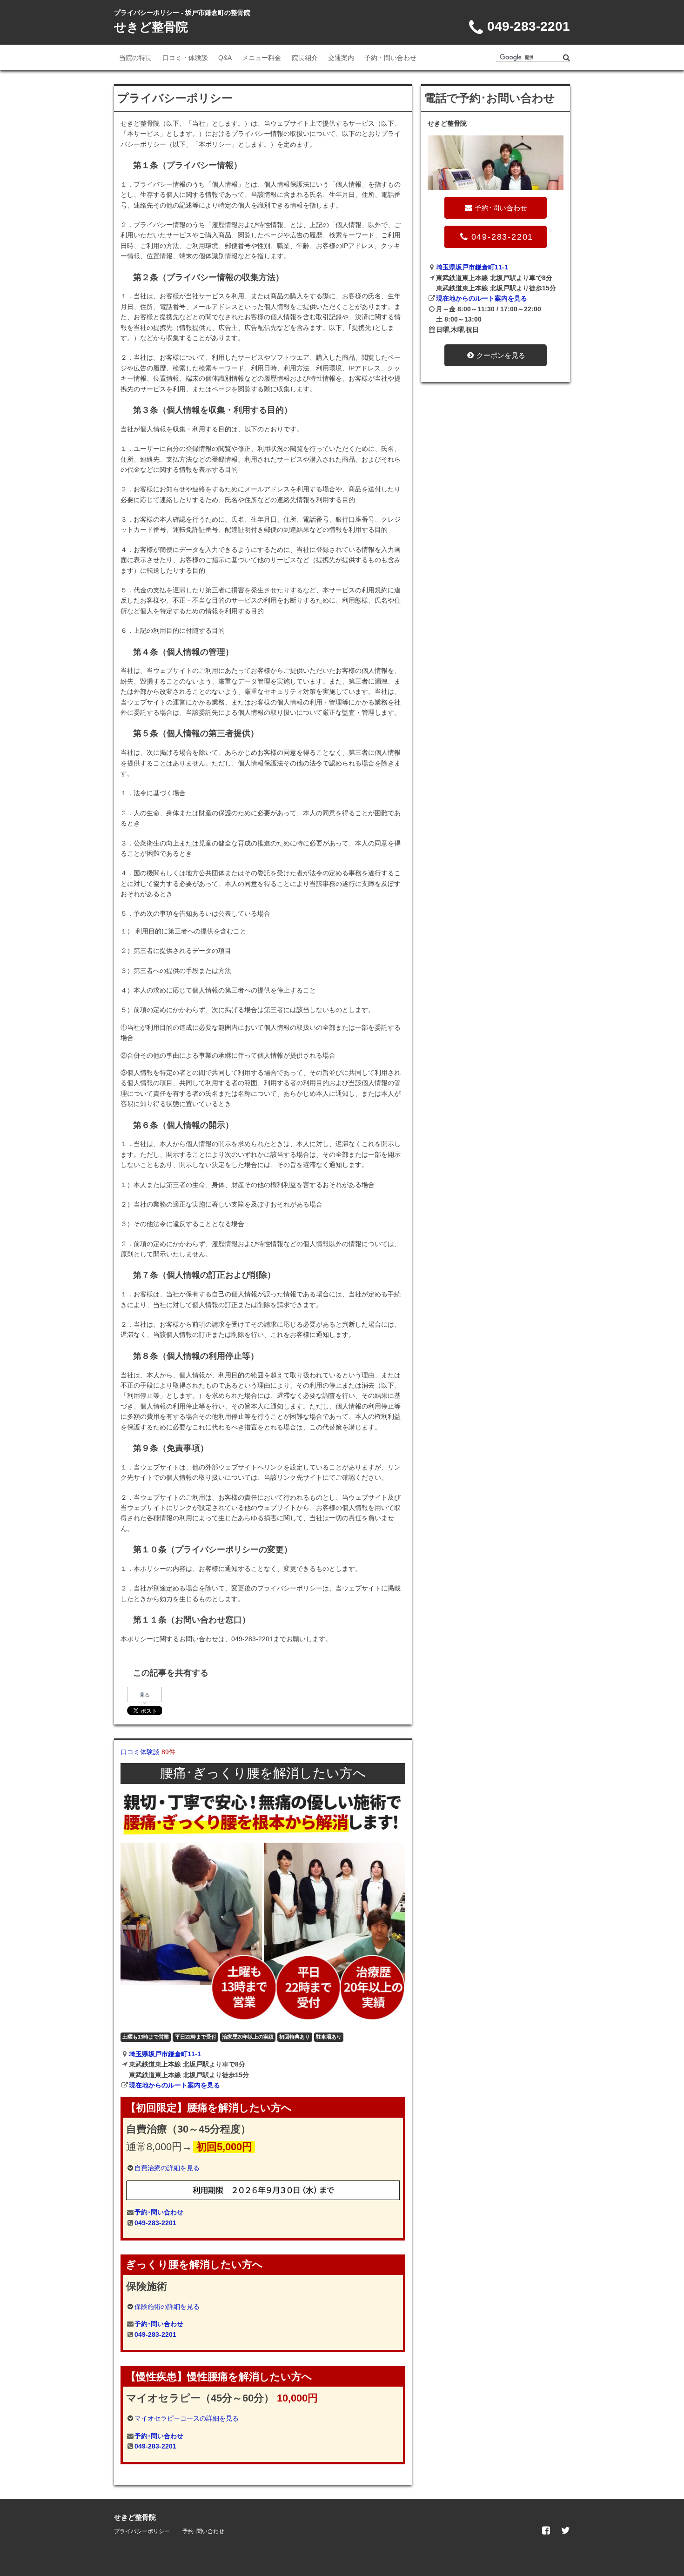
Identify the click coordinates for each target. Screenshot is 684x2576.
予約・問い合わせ (390, 58)
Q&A (225, 58)
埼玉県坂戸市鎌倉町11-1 (165, 2054)
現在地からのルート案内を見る (174, 2085)
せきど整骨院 (151, 27)
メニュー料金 (262, 58)
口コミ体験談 (148, 1752)
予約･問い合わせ (159, 2212)
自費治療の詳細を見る (167, 2168)
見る (145, 1695)
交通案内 (341, 58)
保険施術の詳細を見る (167, 2307)
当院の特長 (135, 58)
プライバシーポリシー (142, 2531)
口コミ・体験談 (185, 58)
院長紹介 (305, 58)
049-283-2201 (155, 2223)
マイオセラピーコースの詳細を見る (187, 2418)
